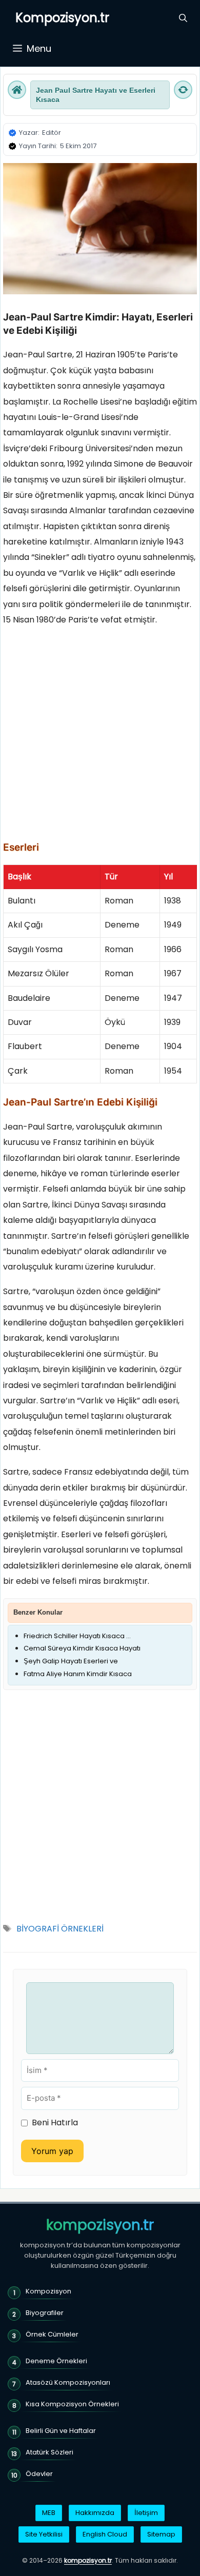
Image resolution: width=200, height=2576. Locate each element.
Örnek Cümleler (52, 2334)
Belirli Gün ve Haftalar (61, 2431)
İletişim (146, 2513)
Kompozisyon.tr (62, 18)
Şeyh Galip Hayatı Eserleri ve (71, 1661)
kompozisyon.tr (100, 2225)
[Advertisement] (100, 737)
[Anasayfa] (17, 90)
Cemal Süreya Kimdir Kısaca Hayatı (82, 1648)
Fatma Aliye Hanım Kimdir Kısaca (78, 1674)
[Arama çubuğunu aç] (183, 18)
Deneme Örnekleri (56, 2361)
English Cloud (105, 2534)
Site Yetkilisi (44, 2534)
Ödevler (39, 2474)
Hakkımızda (95, 2513)
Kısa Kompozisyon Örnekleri (72, 2404)
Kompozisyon (48, 2291)
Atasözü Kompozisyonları (68, 2382)
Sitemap (161, 2534)
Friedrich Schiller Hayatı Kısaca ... (77, 1636)
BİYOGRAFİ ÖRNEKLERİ (60, 1929)
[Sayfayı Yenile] (183, 90)
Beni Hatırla (55, 2122)
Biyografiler (45, 2313)
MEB (49, 2513)
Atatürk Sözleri (49, 2452)
